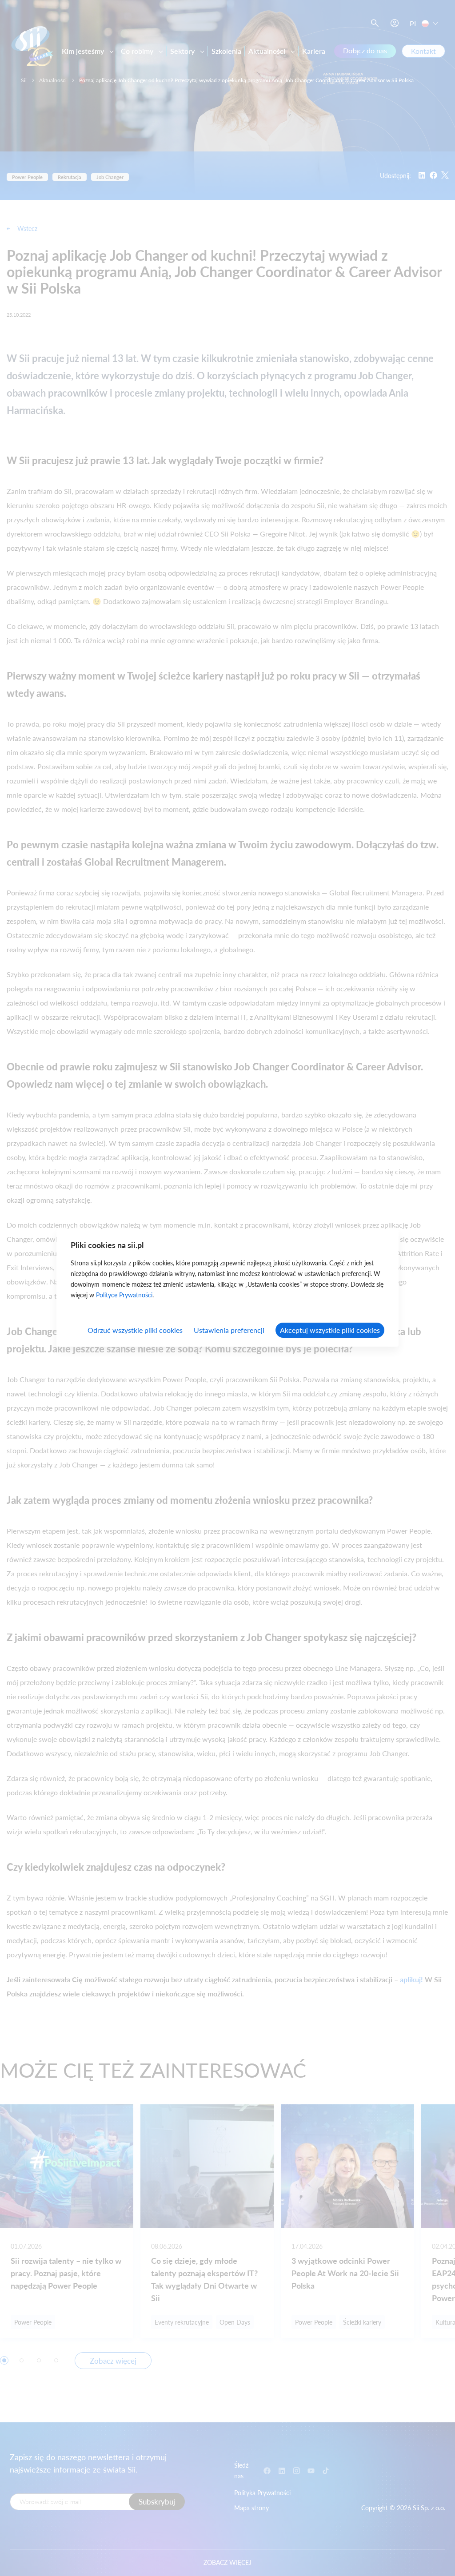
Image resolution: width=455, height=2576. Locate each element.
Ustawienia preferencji (229, 1330)
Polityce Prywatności (124, 1295)
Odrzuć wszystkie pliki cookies (135, 1330)
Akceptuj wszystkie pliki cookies (330, 1330)
